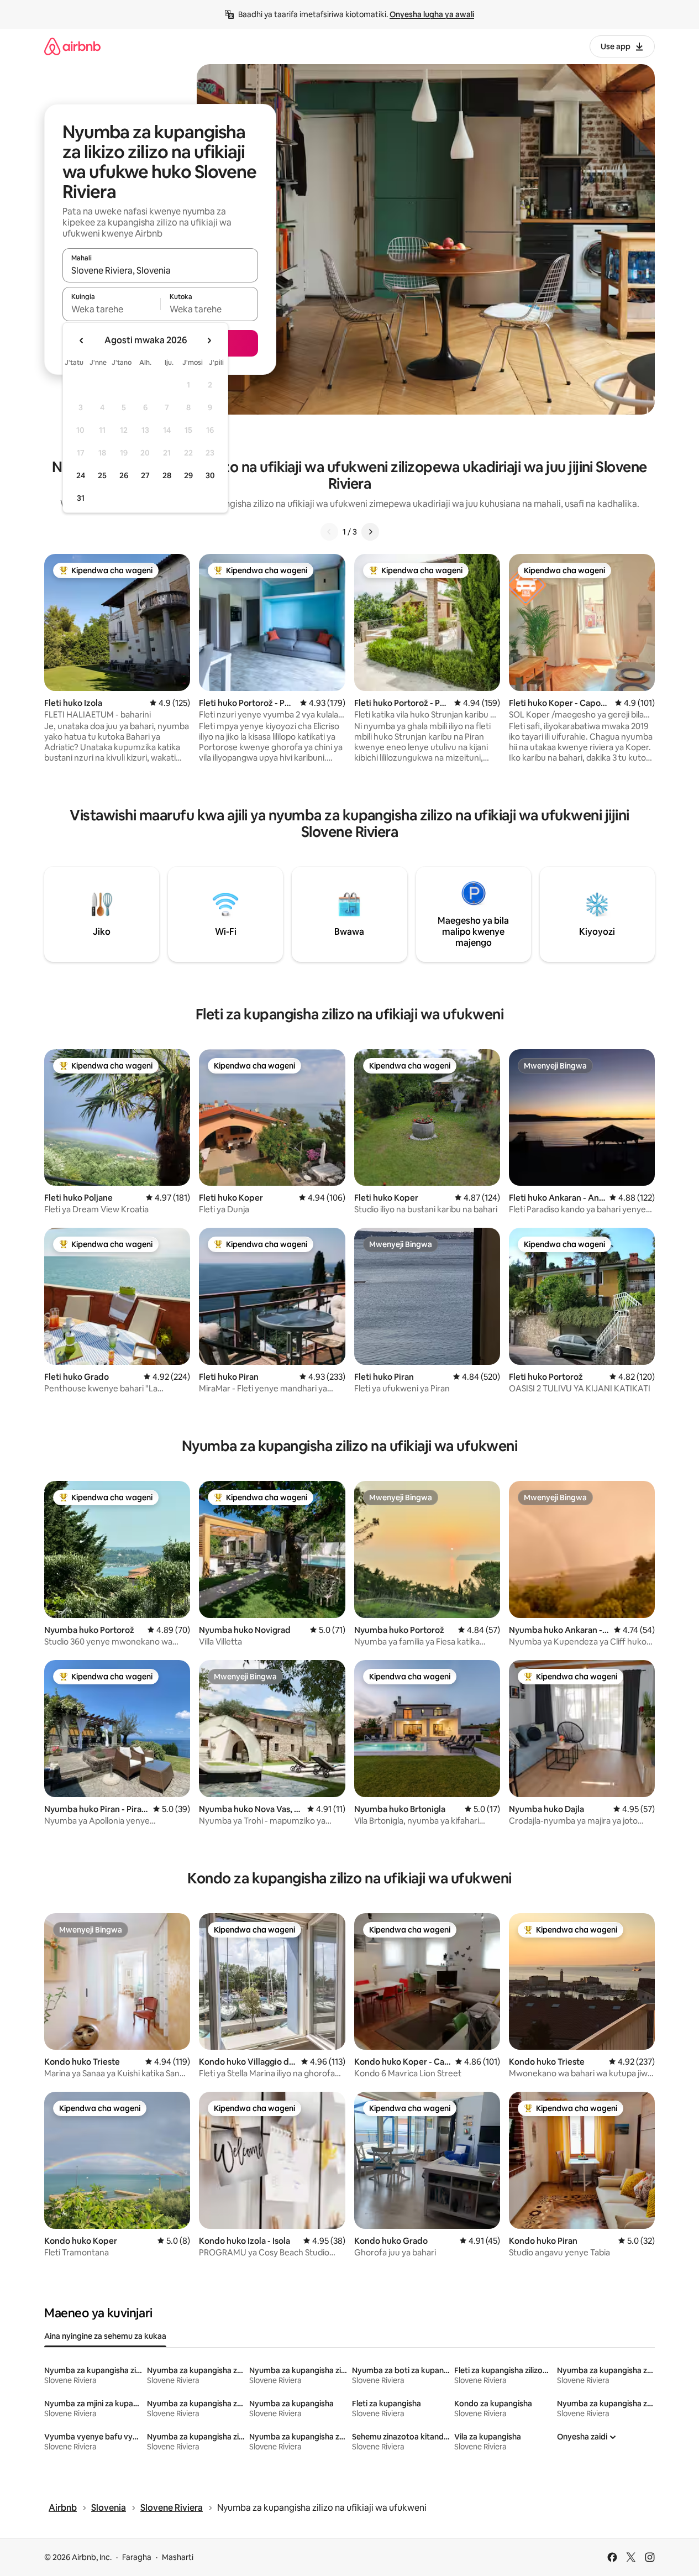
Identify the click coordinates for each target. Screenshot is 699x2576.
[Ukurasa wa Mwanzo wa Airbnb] (72, 46)
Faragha (137, 2557)
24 (81, 475)
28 (167, 475)
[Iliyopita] (329, 532)
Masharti (178, 2557)
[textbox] (111, 309)
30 (210, 475)
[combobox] (160, 270)
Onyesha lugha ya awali (432, 14)
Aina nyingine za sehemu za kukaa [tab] (105, 2336)
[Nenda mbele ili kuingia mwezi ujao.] (209, 341)
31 (81, 498)
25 (102, 475)
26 (124, 475)
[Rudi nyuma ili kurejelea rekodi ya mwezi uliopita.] (82, 341)
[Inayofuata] (370, 532)
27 (145, 475)
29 (188, 475)
